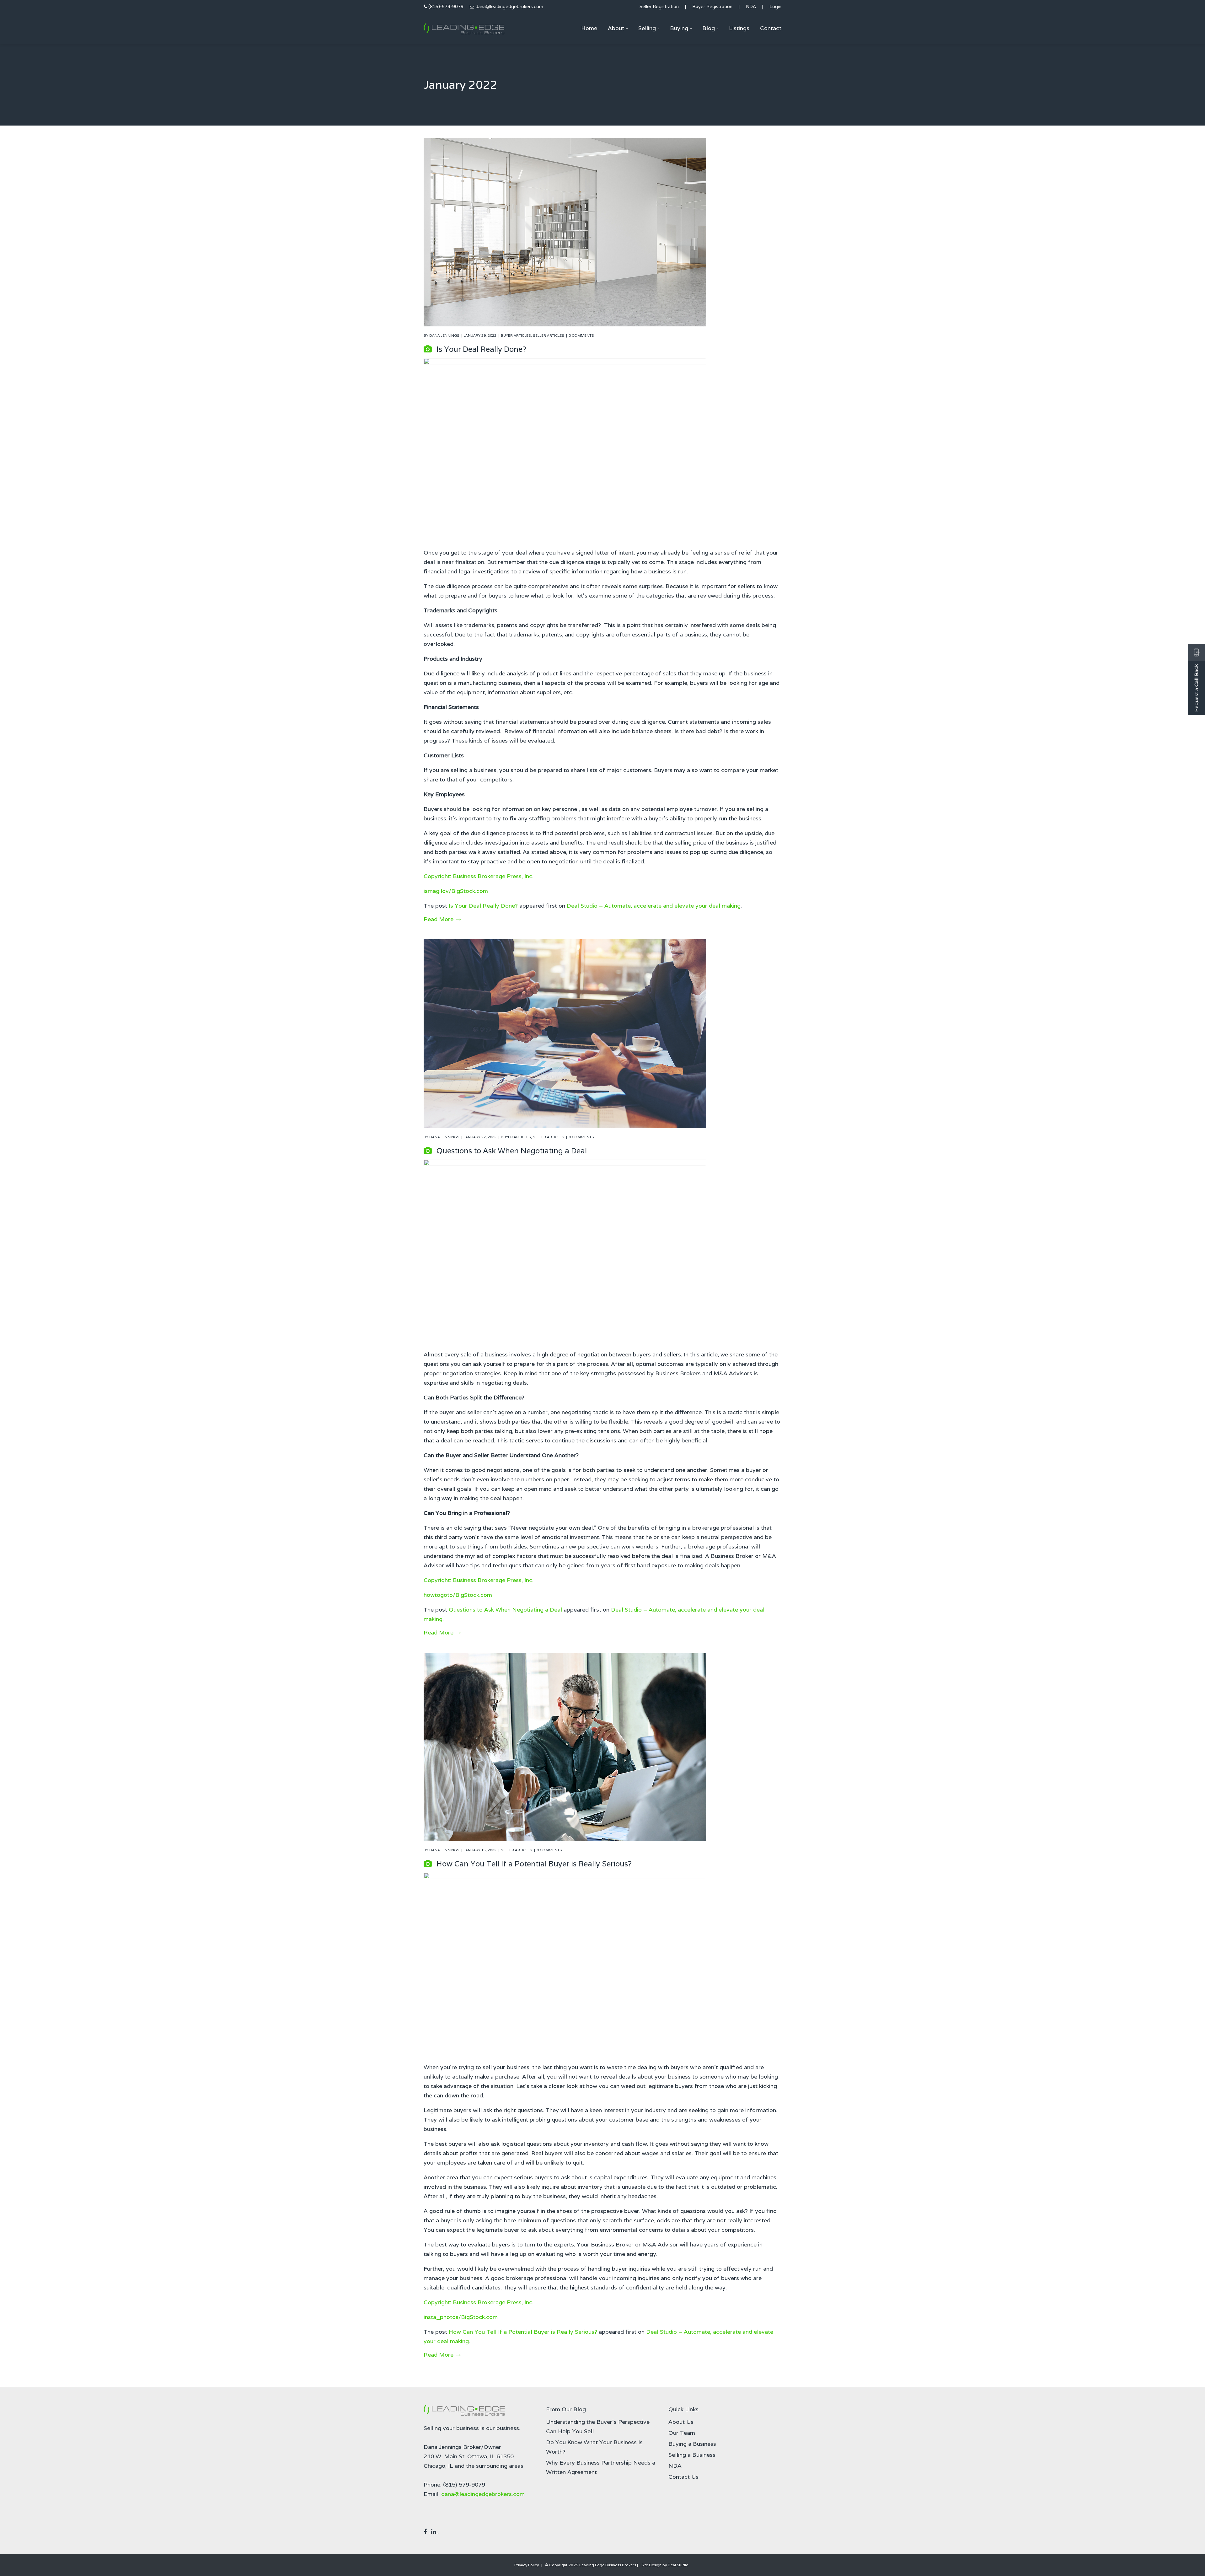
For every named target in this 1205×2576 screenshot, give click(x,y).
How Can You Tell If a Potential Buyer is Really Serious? (534, 1864)
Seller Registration (659, 6)
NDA (751, 6)
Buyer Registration (712, 6)
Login (775, 6)
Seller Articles (549, 335)
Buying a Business (692, 2444)
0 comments (581, 335)
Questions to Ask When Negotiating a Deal (512, 1151)
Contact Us (683, 2477)
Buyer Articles (516, 335)
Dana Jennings (444, 335)
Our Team (682, 2433)
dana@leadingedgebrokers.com (509, 6)
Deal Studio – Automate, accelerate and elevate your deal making (654, 906)
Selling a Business (692, 2455)
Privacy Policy (527, 2565)
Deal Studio (678, 2565)
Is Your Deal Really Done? (481, 349)
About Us (681, 2422)
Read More (439, 919)
